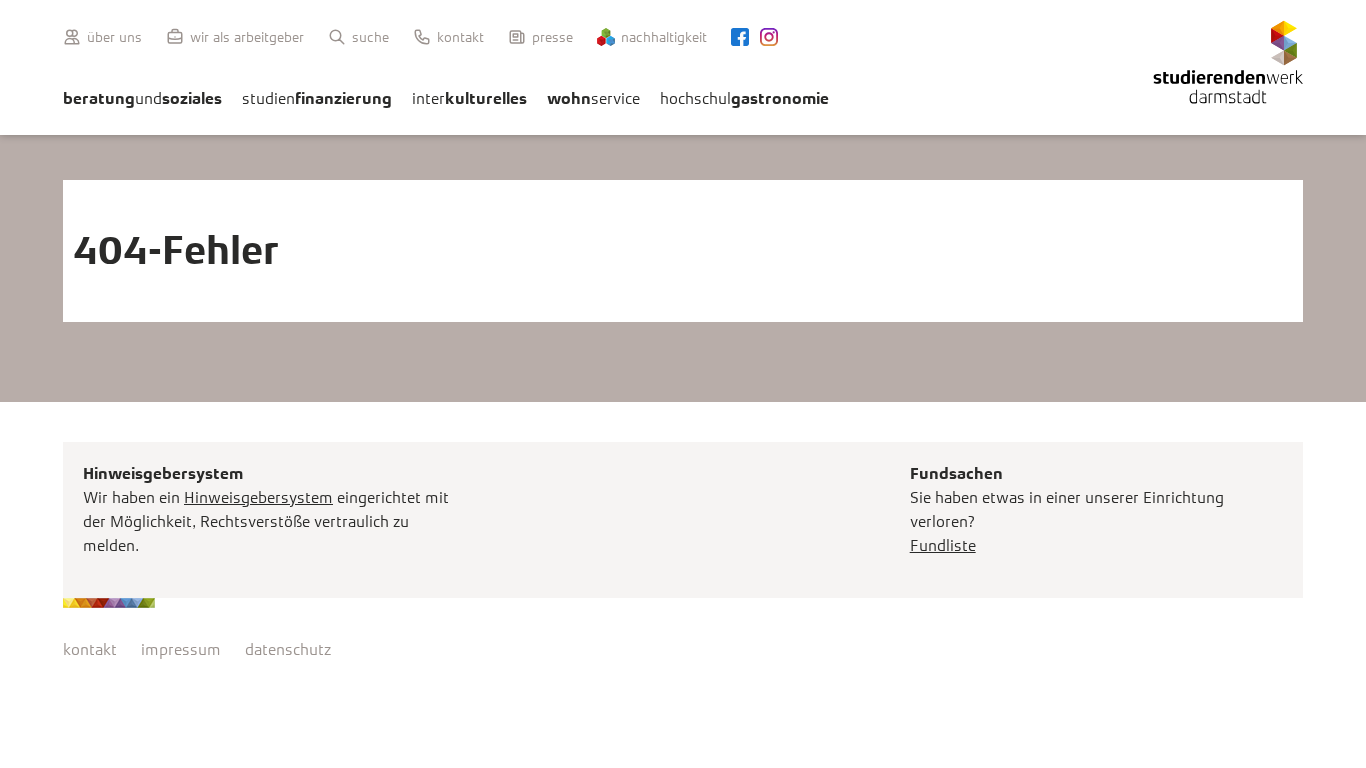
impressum (181, 649)
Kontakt (460, 37)
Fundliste (943, 545)
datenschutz (288, 649)
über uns (114, 37)
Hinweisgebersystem (258, 497)
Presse (552, 37)
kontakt (90, 649)
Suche (370, 37)
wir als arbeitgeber (247, 37)
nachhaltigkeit (664, 37)
